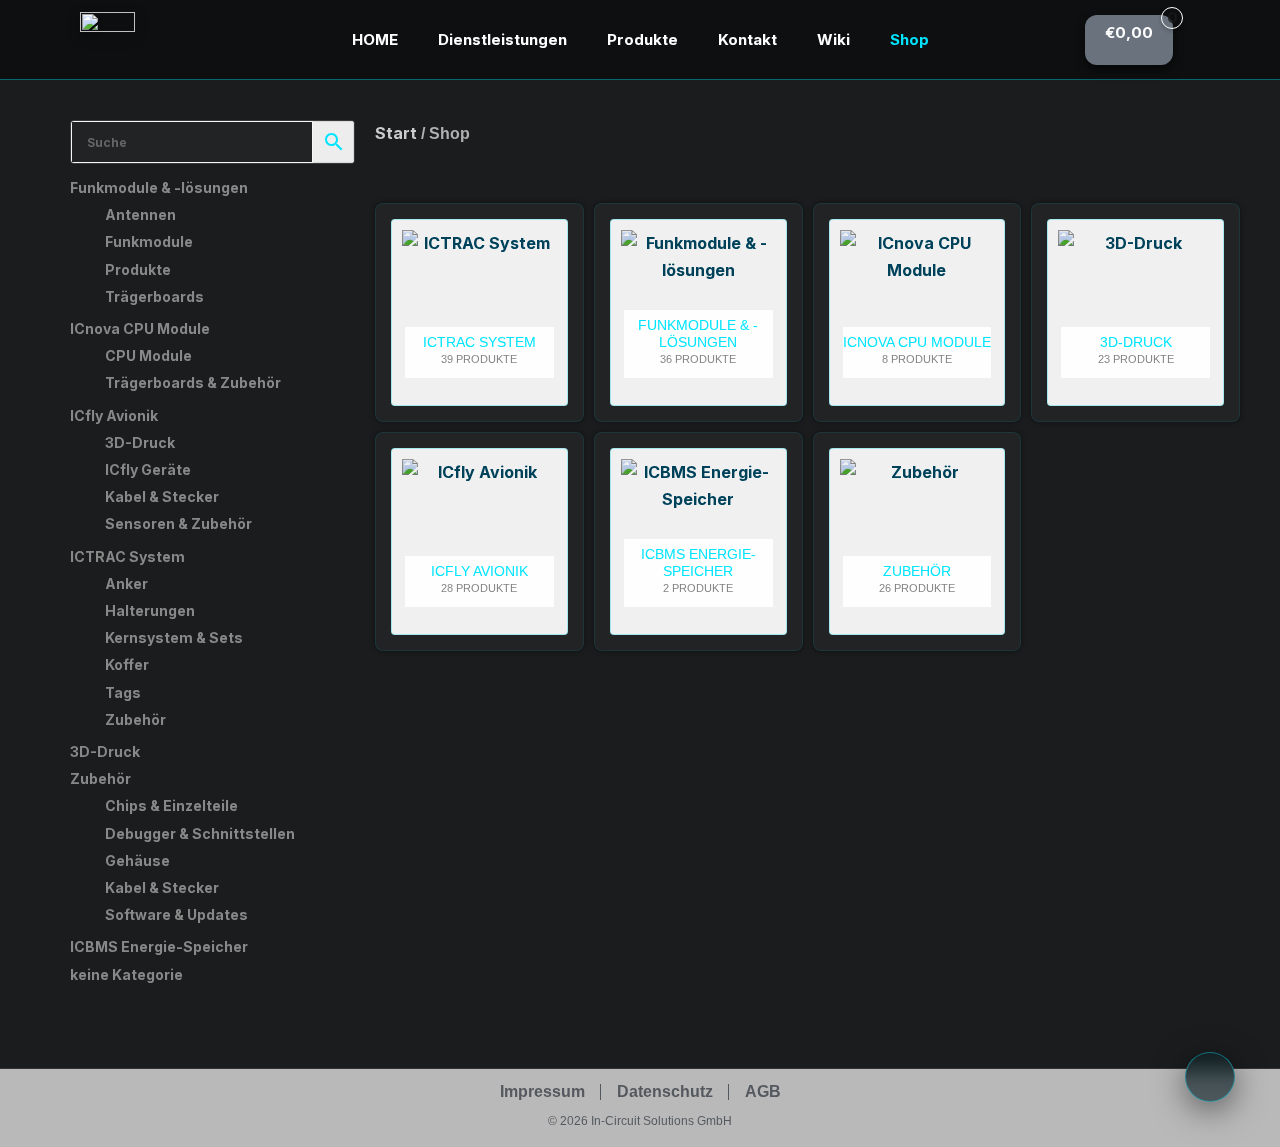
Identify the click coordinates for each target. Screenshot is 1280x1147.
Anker (126, 583)
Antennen (140, 214)
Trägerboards (154, 296)
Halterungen (150, 610)
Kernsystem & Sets (174, 637)
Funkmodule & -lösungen (159, 187)
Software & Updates (176, 914)
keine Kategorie (126, 974)
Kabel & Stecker (162, 496)
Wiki (833, 39)
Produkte (642, 39)
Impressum (542, 1091)
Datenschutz (665, 1091)
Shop (909, 39)
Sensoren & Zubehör (178, 523)
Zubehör (135, 719)
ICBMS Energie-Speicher (159, 946)
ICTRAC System (127, 556)
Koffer (127, 664)
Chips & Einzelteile (171, 805)
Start (396, 133)
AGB (763, 1091)
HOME (375, 39)
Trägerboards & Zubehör (193, 382)
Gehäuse (137, 860)
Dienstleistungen (502, 39)
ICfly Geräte (148, 469)
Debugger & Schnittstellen (200, 833)
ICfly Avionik (114, 415)
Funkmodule (149, 241)
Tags (123, 692)
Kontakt (747, 39)
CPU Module (148, 355)
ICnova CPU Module (140, 328)
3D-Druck (140, 442)
